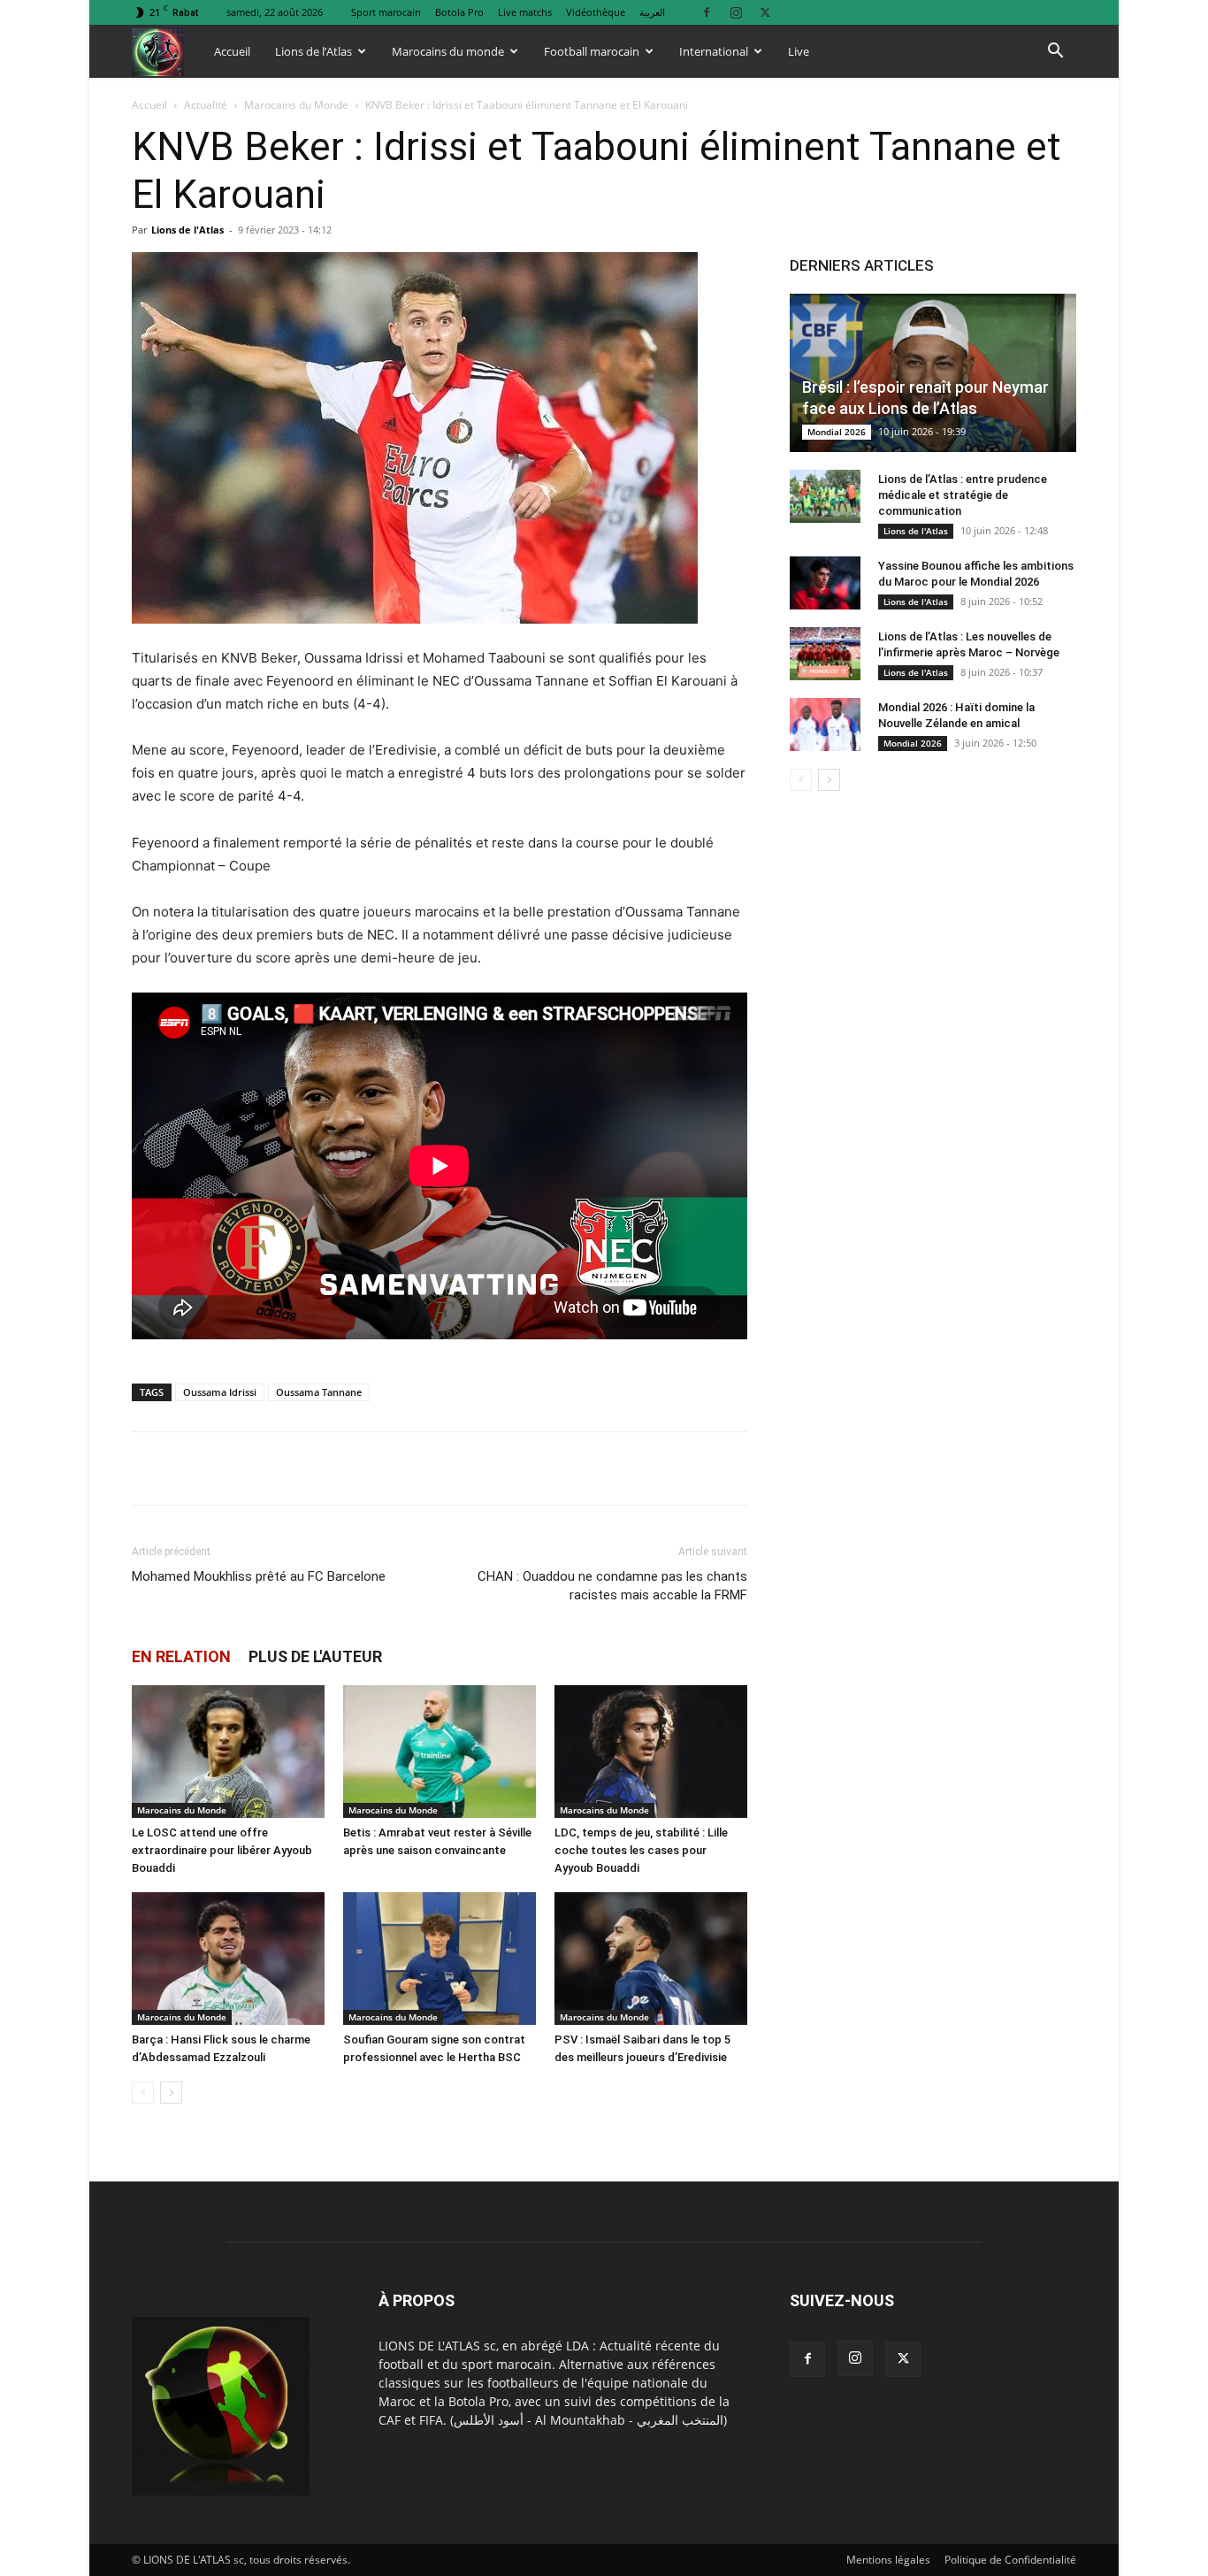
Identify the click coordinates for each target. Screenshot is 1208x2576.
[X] (765, 12)
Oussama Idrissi (220, 1392)
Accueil (232, 51)
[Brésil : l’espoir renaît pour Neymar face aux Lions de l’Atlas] (933, 373)
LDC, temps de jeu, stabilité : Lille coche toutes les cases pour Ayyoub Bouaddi (641, 1850)
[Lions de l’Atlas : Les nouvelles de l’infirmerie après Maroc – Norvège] (825, 654)
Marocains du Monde (296, 105)
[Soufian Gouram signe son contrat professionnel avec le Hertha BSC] (440, 1959)
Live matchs (525, 12)
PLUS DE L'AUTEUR (315, 1656)
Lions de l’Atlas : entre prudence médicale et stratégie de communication (963, 495)
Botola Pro (459, 12)
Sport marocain (386, 12)
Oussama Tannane (319, 1392)
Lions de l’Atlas (313, 51)
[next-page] (171, 2093)
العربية (652, 12)
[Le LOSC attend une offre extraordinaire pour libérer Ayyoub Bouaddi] (228, 1752)
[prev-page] (143, 2093)
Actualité (206, 105)
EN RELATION (181, 1656)
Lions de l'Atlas (187, 230)
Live (799, 51)
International (714, 51)
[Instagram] (736, 12)
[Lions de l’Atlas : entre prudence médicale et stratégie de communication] (825, 496)
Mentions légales (888, 2560)
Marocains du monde (448, 51)
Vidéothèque (596, 12)
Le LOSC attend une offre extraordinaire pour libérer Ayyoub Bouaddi (222, 1850)
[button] (1055, 53)
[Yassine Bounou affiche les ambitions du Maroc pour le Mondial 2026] (825, 583)
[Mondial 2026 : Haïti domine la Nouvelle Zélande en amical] (825, 724)
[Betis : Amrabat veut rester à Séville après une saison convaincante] (440, 1752)
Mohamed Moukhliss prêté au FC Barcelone (259, 1576)
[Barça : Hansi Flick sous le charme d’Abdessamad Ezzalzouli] (228, 1959)
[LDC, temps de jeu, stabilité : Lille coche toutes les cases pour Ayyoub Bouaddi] (651, 1752)
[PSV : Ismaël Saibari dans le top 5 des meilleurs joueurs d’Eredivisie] (651, 1959)
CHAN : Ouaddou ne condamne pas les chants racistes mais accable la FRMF (612, 1586)
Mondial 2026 (837, 432)
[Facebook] (707, 12)
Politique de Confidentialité (1010, 2560)
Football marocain (592, 51)
